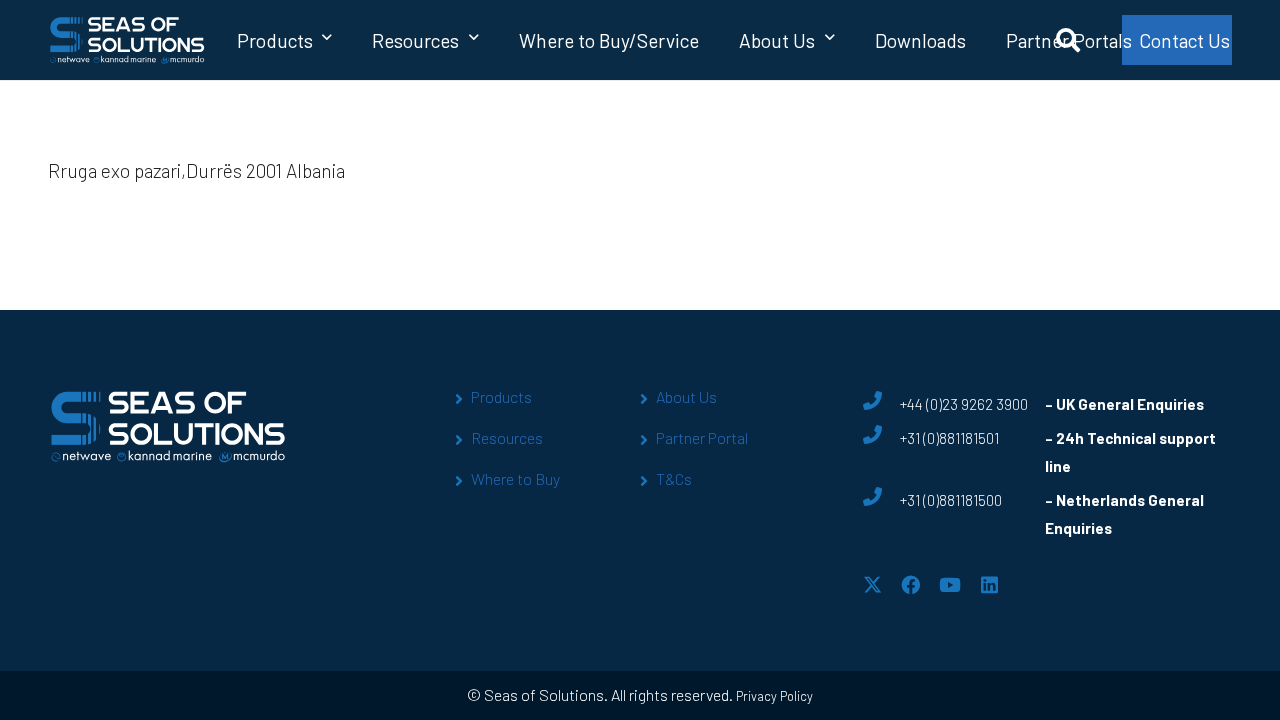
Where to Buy (515, 478)
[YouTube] (950, 584)
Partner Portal (702, 437)
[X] (872, 584)
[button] (327, 39)
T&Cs (674, 478)
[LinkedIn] (989, 584)
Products (501, 396)
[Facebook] (910, 584)
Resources (507, 437)
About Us (686, 396)
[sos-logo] (127, 40)
